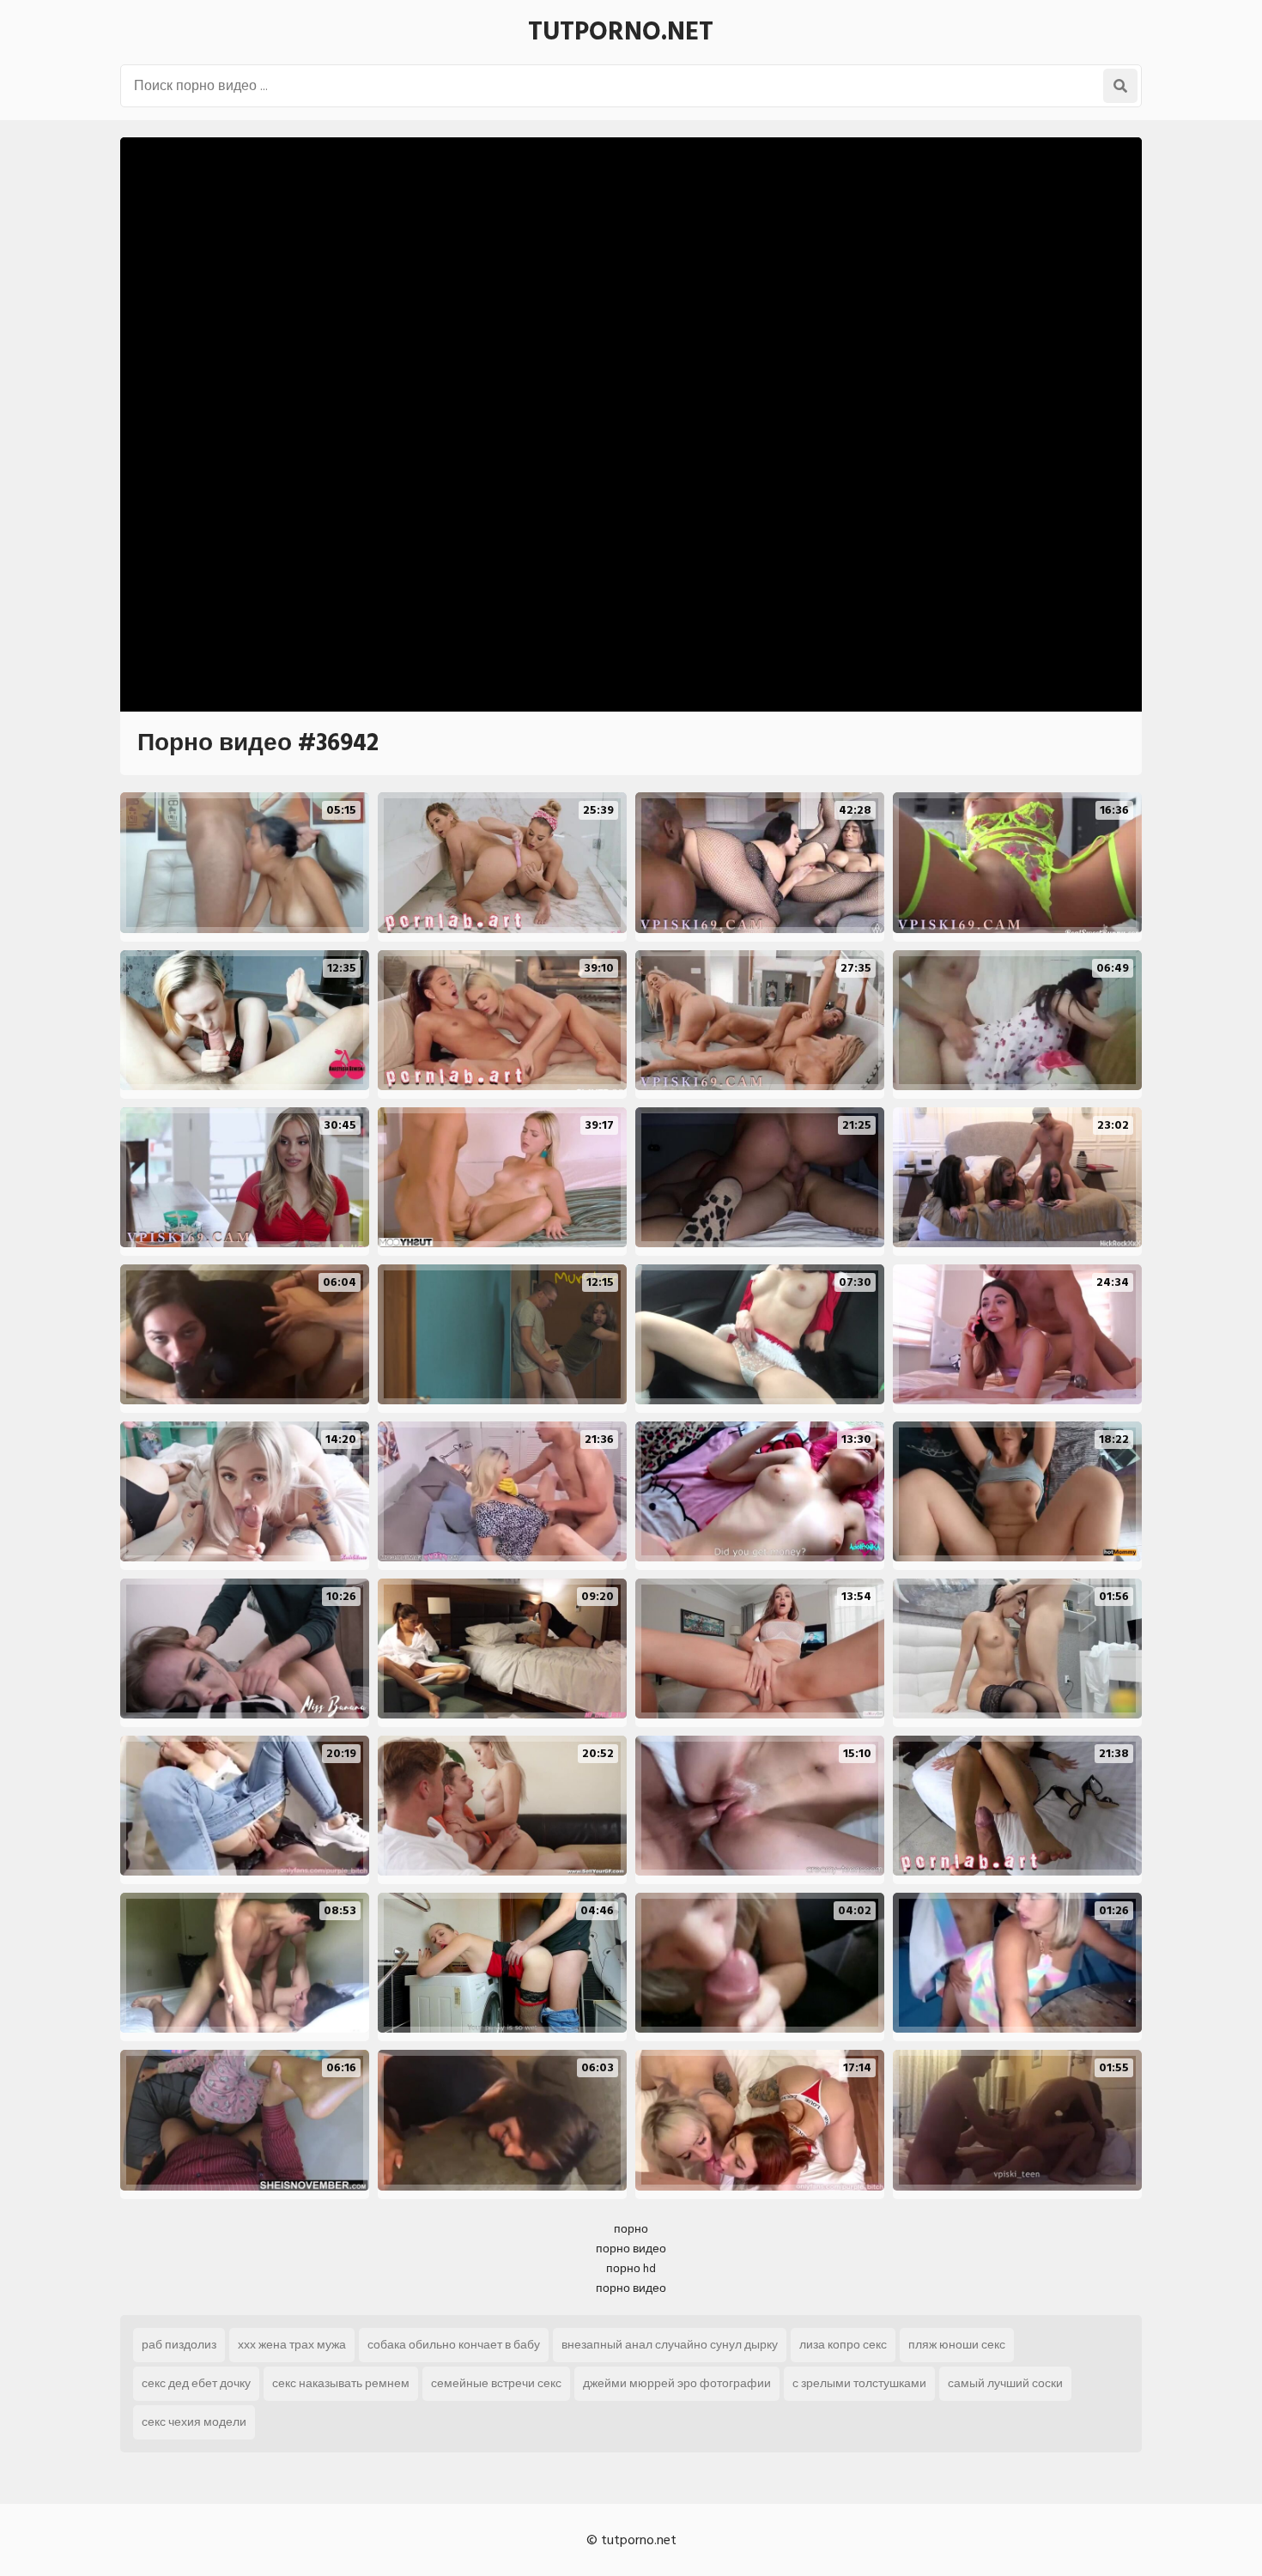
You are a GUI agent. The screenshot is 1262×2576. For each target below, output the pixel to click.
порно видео (631, 2249)
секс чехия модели (194, 2422)
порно (631, 2229)
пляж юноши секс (957, 2345)
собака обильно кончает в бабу (454, 2345)
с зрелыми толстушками (859, 2383)
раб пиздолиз (179, 2345)
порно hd (631, 2268)
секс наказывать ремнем (341, 2383)
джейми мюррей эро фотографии (677, 2383)
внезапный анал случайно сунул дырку (670, 2345)
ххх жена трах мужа (292, 2345)
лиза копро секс (843, 2345)
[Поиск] (1120, 86)
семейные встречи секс (496, 2383)
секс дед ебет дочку (196, 2383)
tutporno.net (621, 32)
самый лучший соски (1005, 2383)
